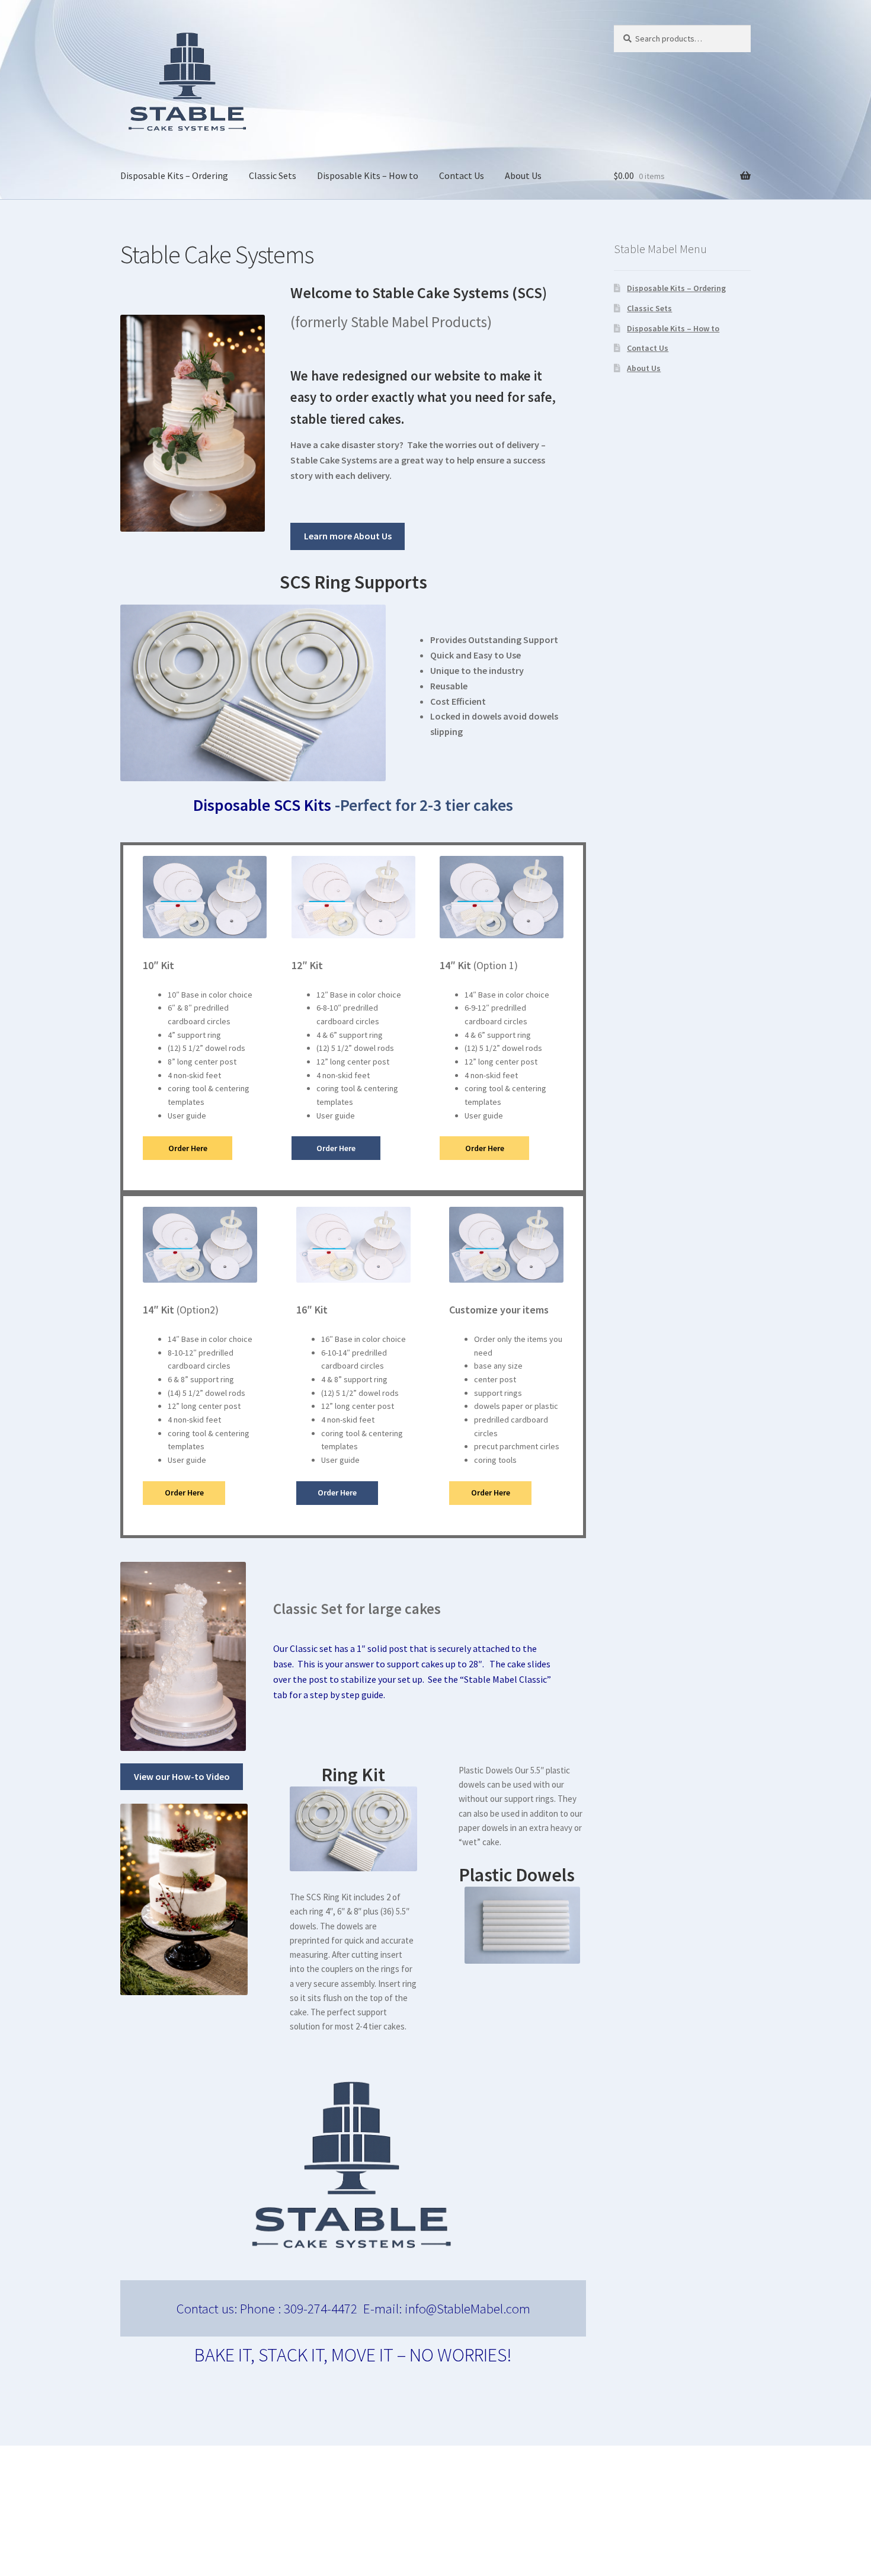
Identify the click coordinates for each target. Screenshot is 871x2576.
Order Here (188, 1148)
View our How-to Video (182, 1776)
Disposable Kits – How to (368, 175)
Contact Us (462, 175)
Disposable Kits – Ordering (174, 175)
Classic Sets (273, 175)
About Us (523, 175)
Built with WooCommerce (173, 2508)
